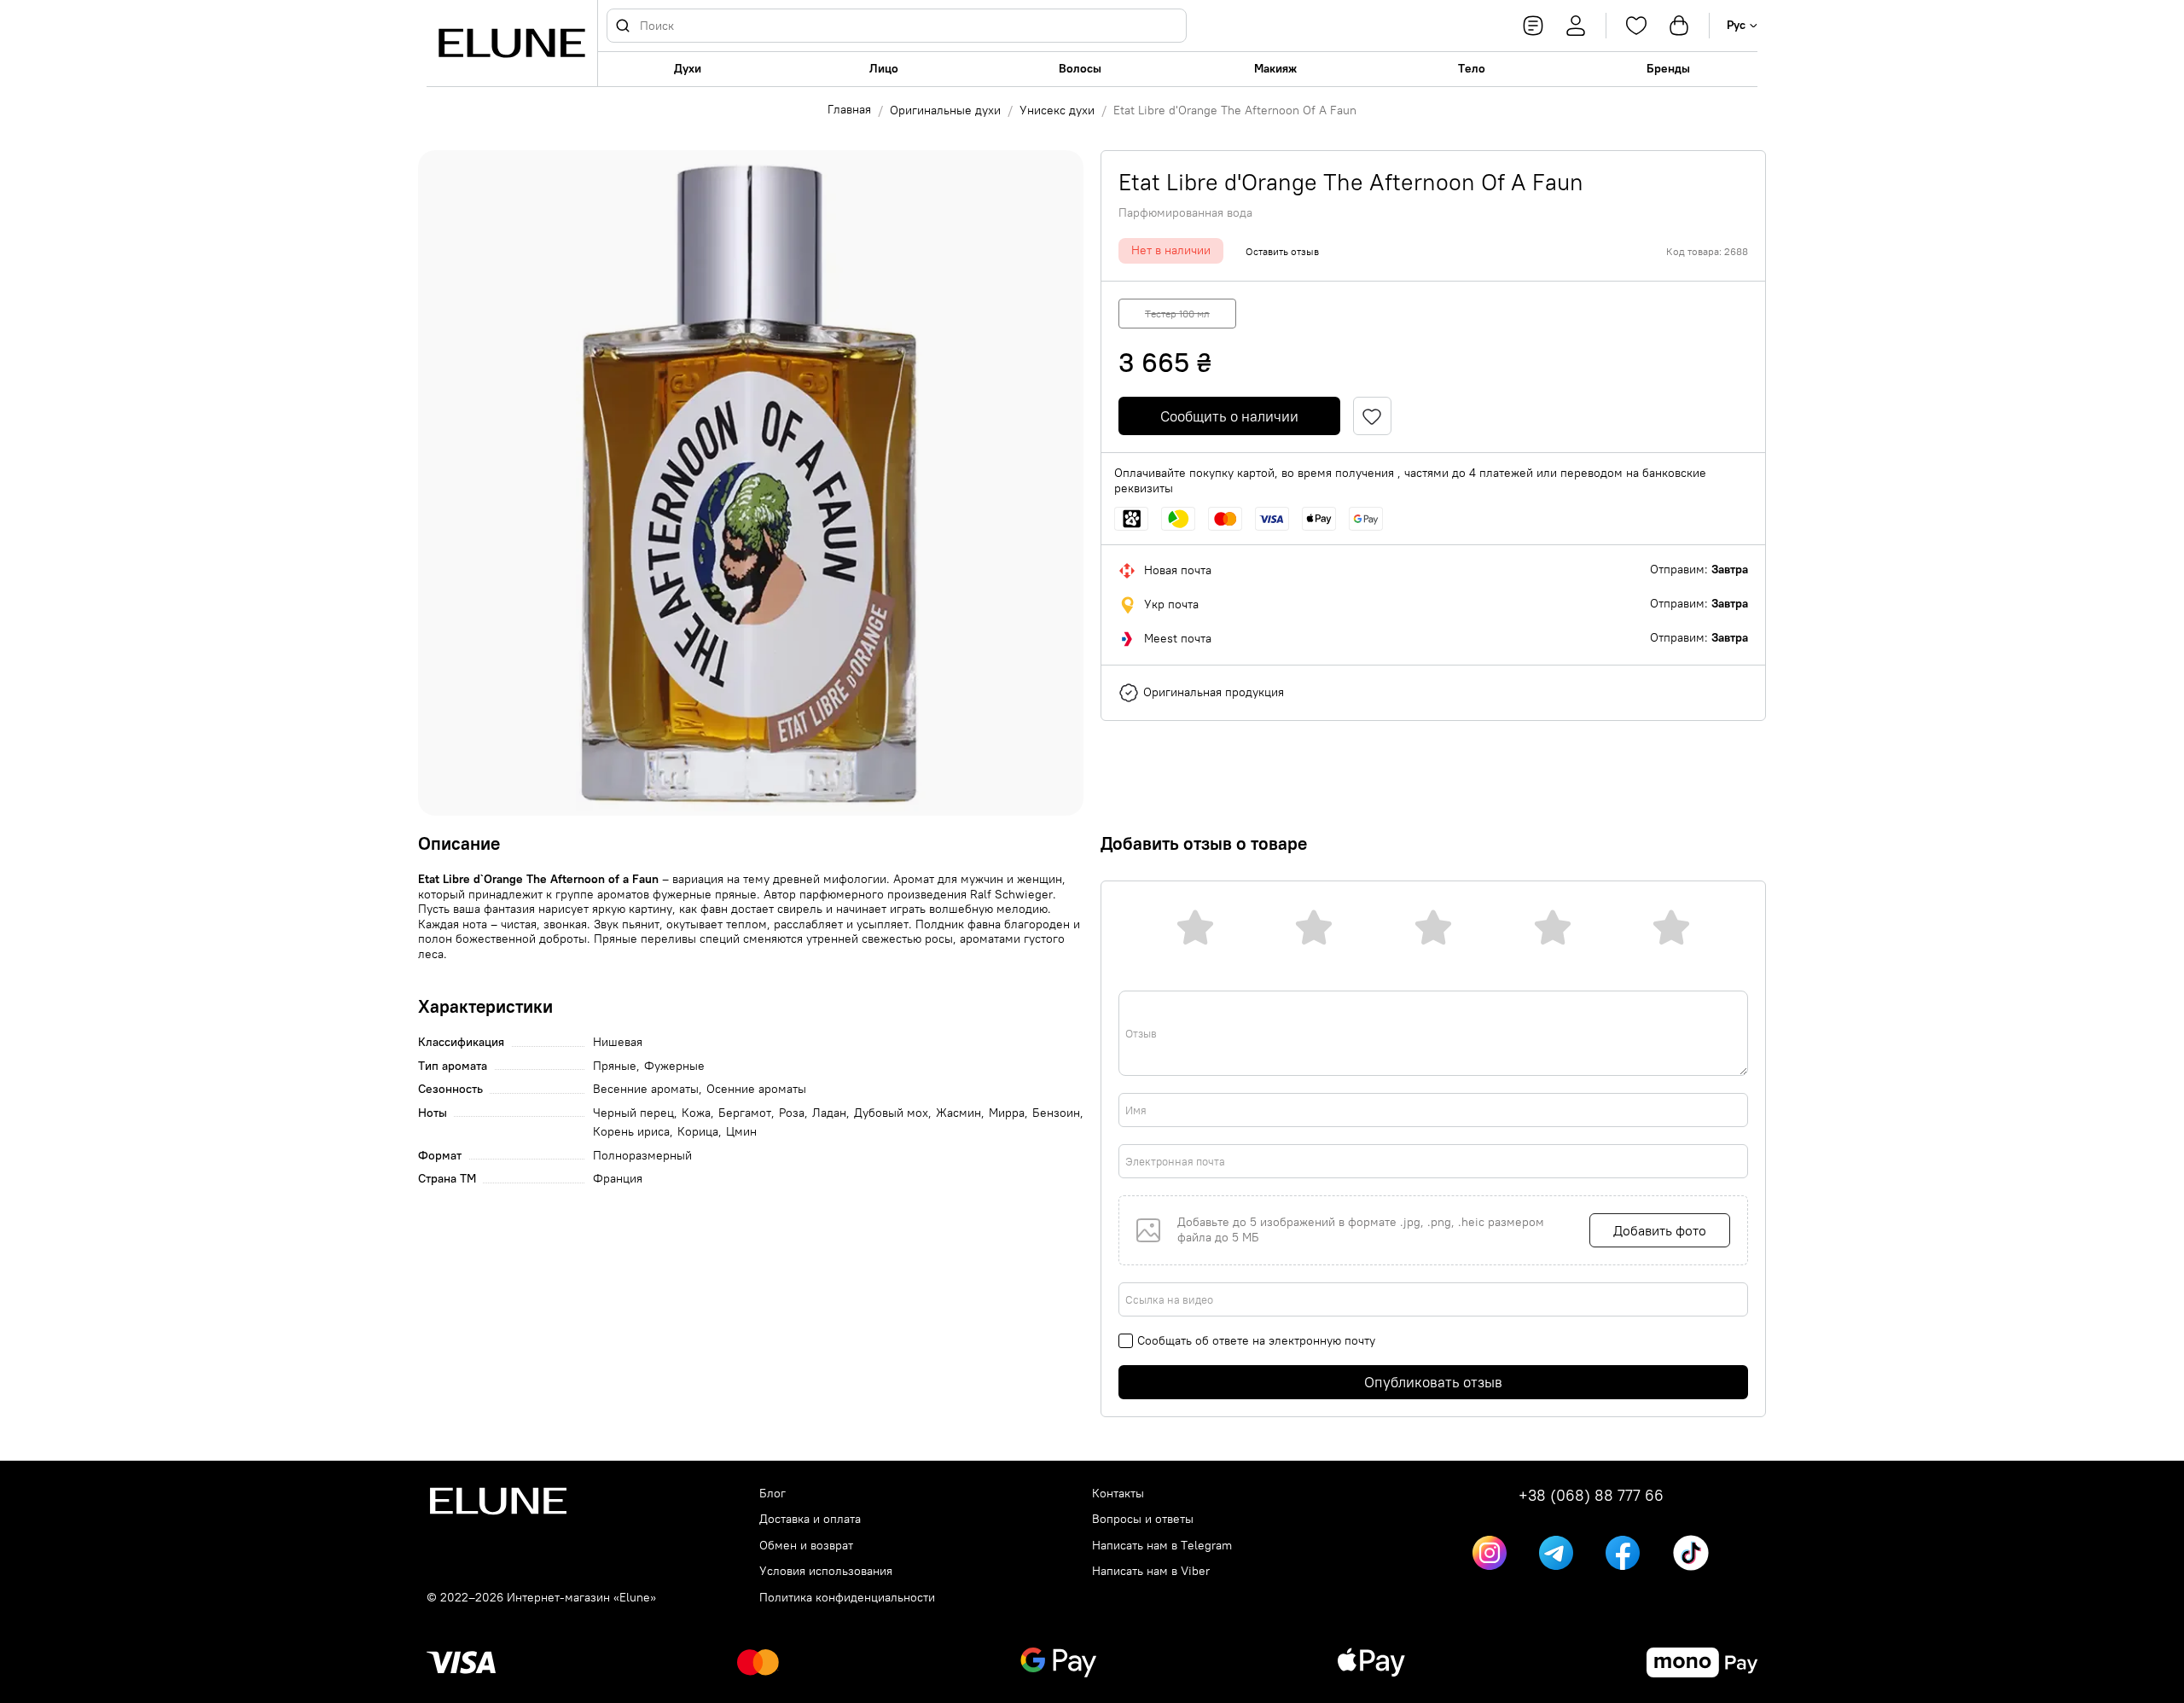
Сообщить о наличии (1229, 416)
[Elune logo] (512, 43)
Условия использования (826, 1571)
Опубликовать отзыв (1433, 1382)
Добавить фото (1660, 1230)
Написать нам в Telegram (1162, 1546)
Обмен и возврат (806, 1546)
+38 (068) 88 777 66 (1591, 1496)
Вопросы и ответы (1143, 1519)
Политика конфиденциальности (847, 1598)
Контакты (1118, 1494)
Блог (773, 1494)
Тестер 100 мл (1177, 314)
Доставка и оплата (810, 1519)
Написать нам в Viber (1151, 1571)
